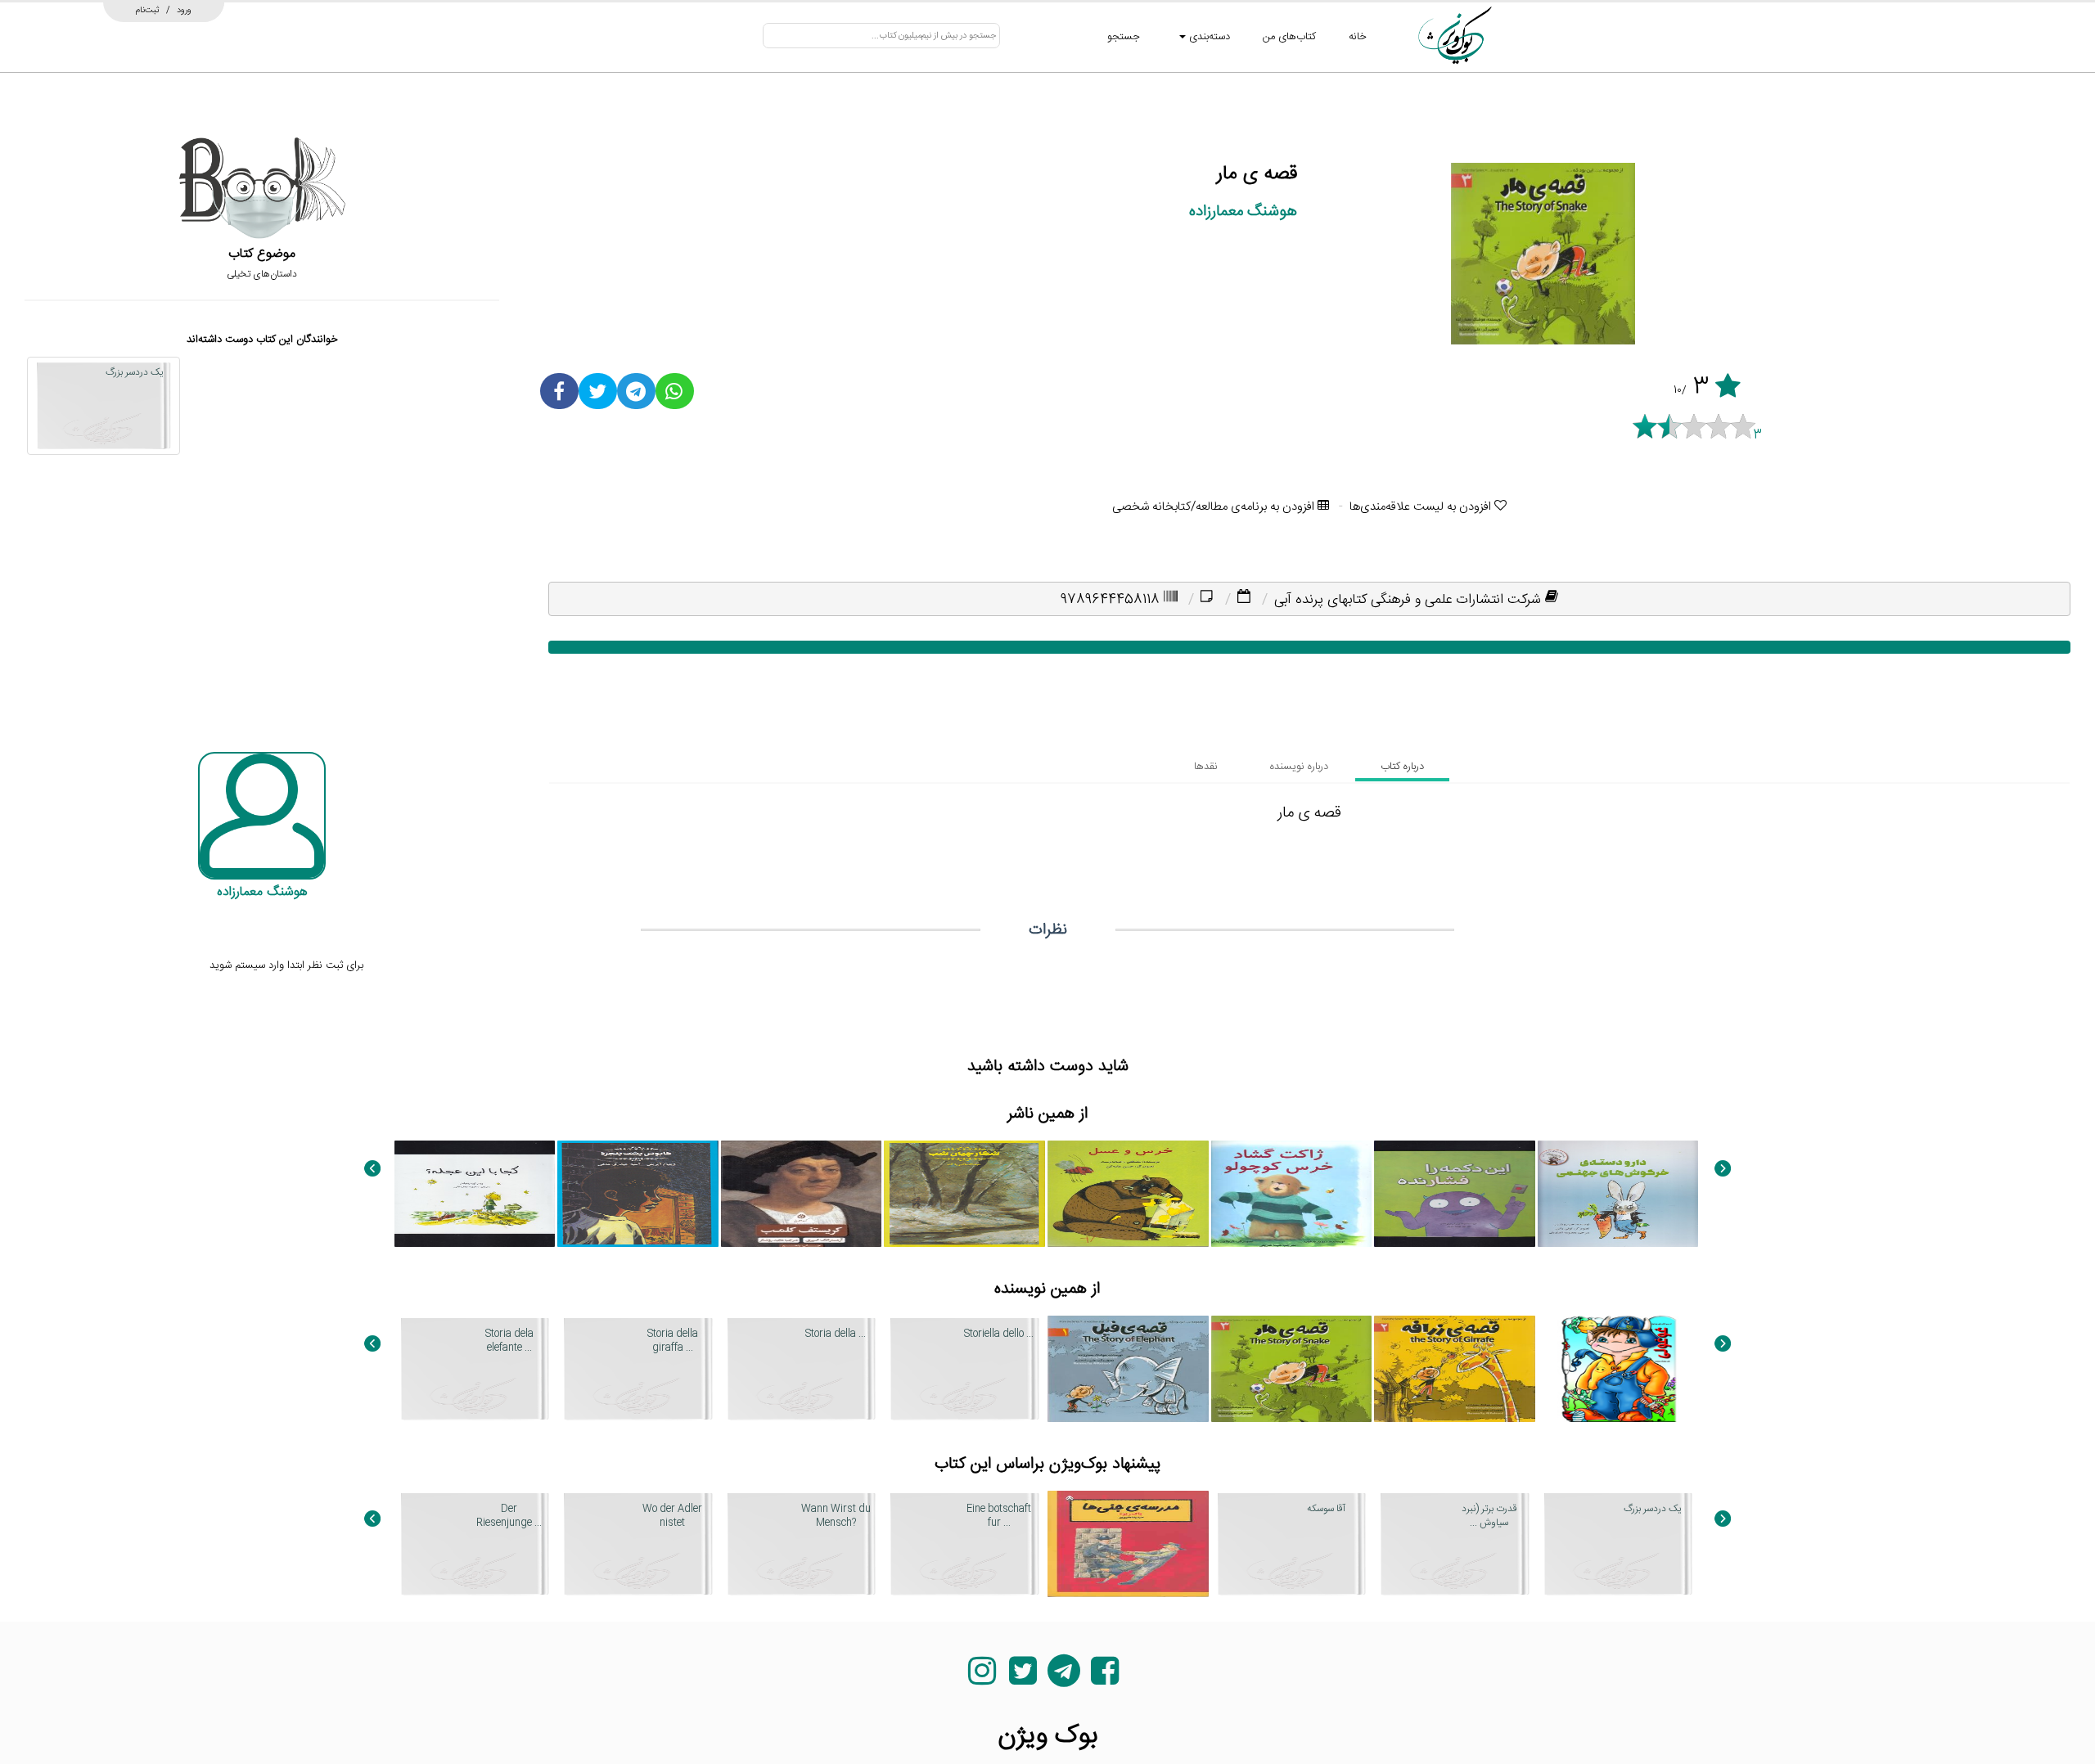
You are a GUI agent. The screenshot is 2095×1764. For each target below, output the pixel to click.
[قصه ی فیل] (1128, 1369)
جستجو (1124, 37)
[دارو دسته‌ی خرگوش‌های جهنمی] (1618, 1194)
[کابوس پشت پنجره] (638, 1194)
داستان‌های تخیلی (262, 274)
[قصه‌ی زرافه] (1455, 1369)
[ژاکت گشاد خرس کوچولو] (1292, 1194)
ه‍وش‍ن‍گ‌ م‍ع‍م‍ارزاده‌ (1243, 211)
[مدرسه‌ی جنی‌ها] (1128, 1544)
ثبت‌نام (148, 10)
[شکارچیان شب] (964, 1194)
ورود (184, 10)
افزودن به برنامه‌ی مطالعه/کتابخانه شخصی (1215, 507)
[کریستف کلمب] (802, 1194)
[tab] (1402, 767)
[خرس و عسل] (1128, 1194)
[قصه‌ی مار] (1292, 1369)
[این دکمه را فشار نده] (1455, 1194)
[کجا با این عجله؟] (475, 1194)
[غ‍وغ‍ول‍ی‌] (1618, 1369)
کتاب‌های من (1289, 37)
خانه (1358, 37)
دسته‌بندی (1208, 37)
